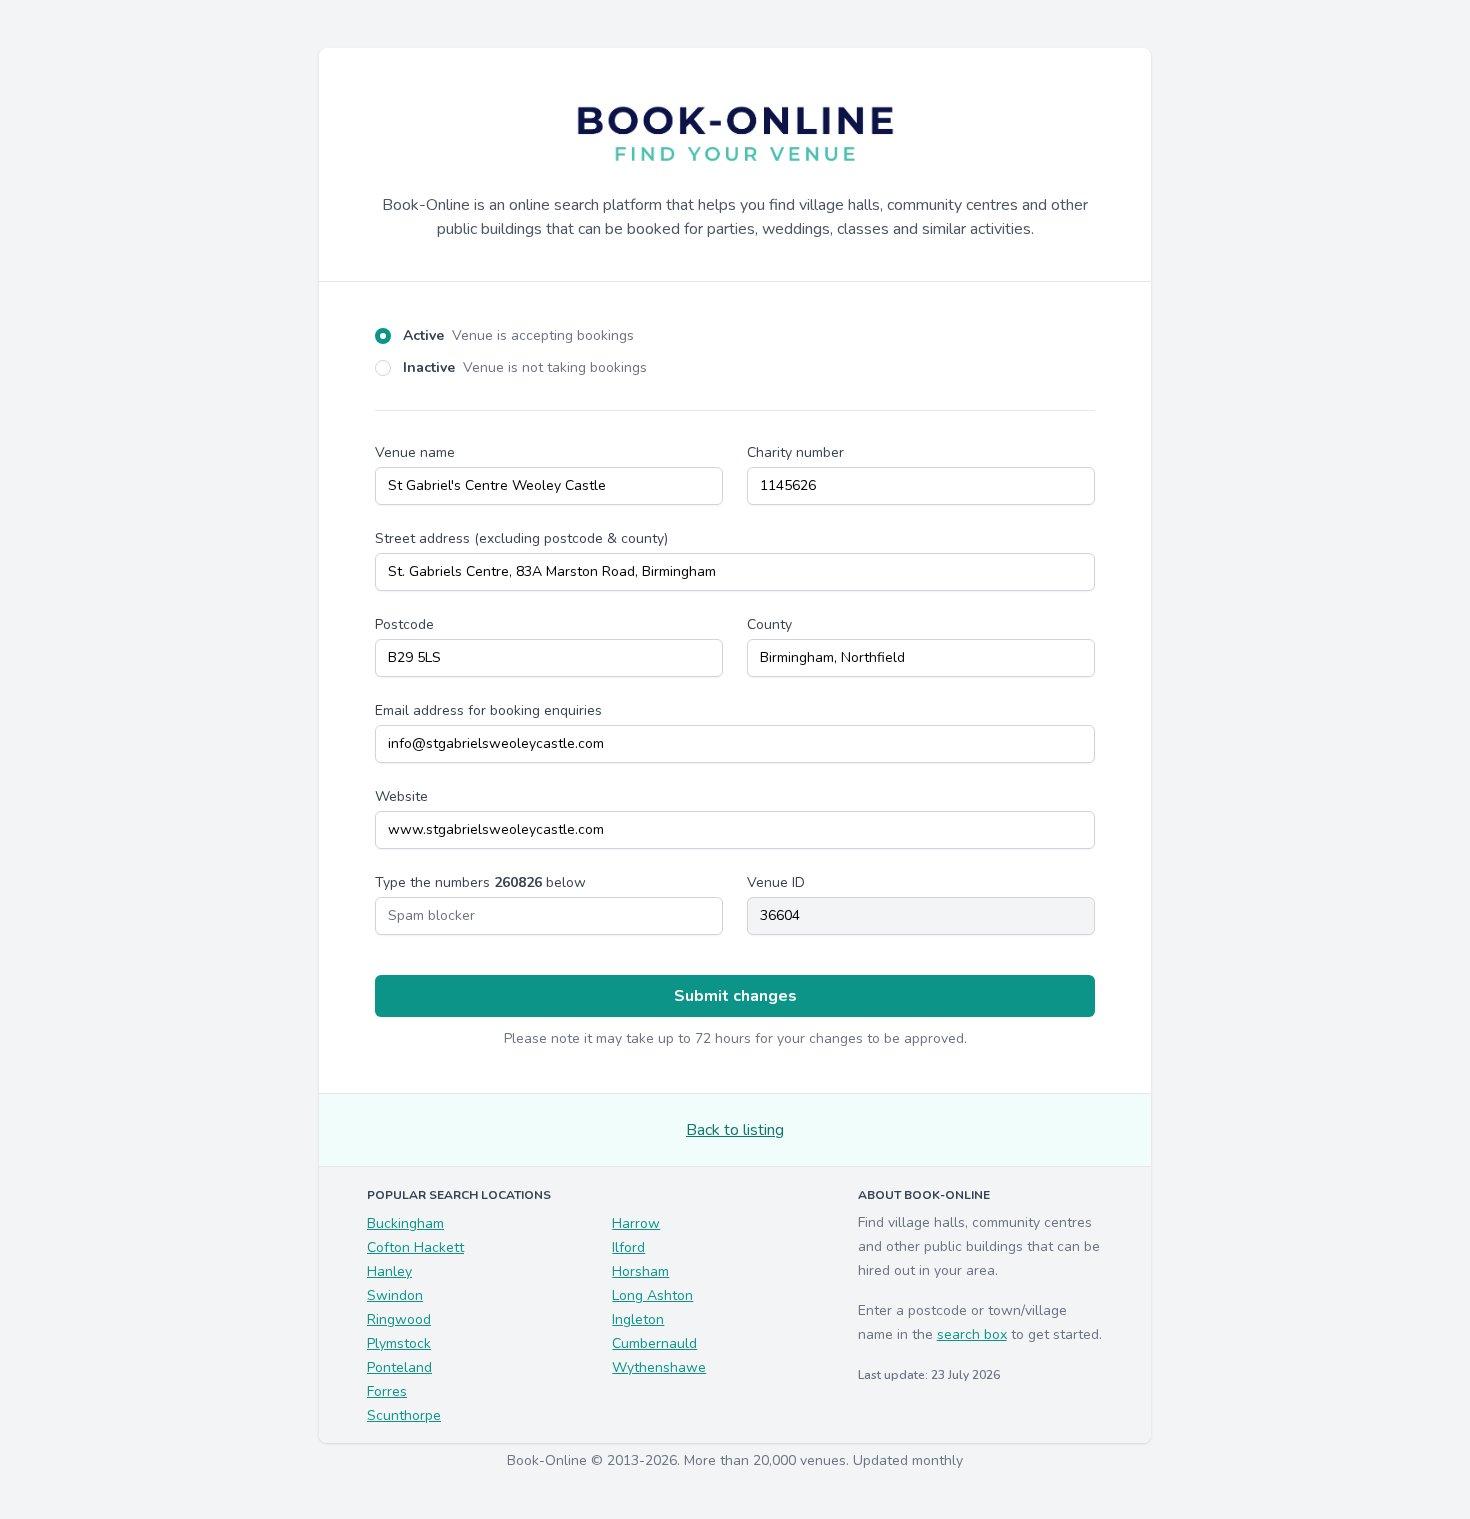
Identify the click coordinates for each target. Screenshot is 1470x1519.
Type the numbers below (480, 882)
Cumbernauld (654, 1343)
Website (401, 796)
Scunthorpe (404, 1415)
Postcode (404, 624)
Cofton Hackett (415, 1247)
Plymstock (399, 1343)
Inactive (525, 367)
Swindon (395, 1295)
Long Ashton (652, 1295)
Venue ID (776, 882)
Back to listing (735, 1130)
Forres (387, 1391)
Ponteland (399, 1367)
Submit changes (735, 996)
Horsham (640, 1271)
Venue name (415, 452)
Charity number (795, 452)
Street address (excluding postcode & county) (521, 538)
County (769, 624)
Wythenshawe (659, 1367)
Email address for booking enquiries (488, 710)
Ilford (628, 1247)
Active (518, 335)
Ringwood (399, 1319)
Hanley (389, 1271)
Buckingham (405, 1223)
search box (972, 1334)
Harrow (636, 1223)
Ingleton (638, 1319)
